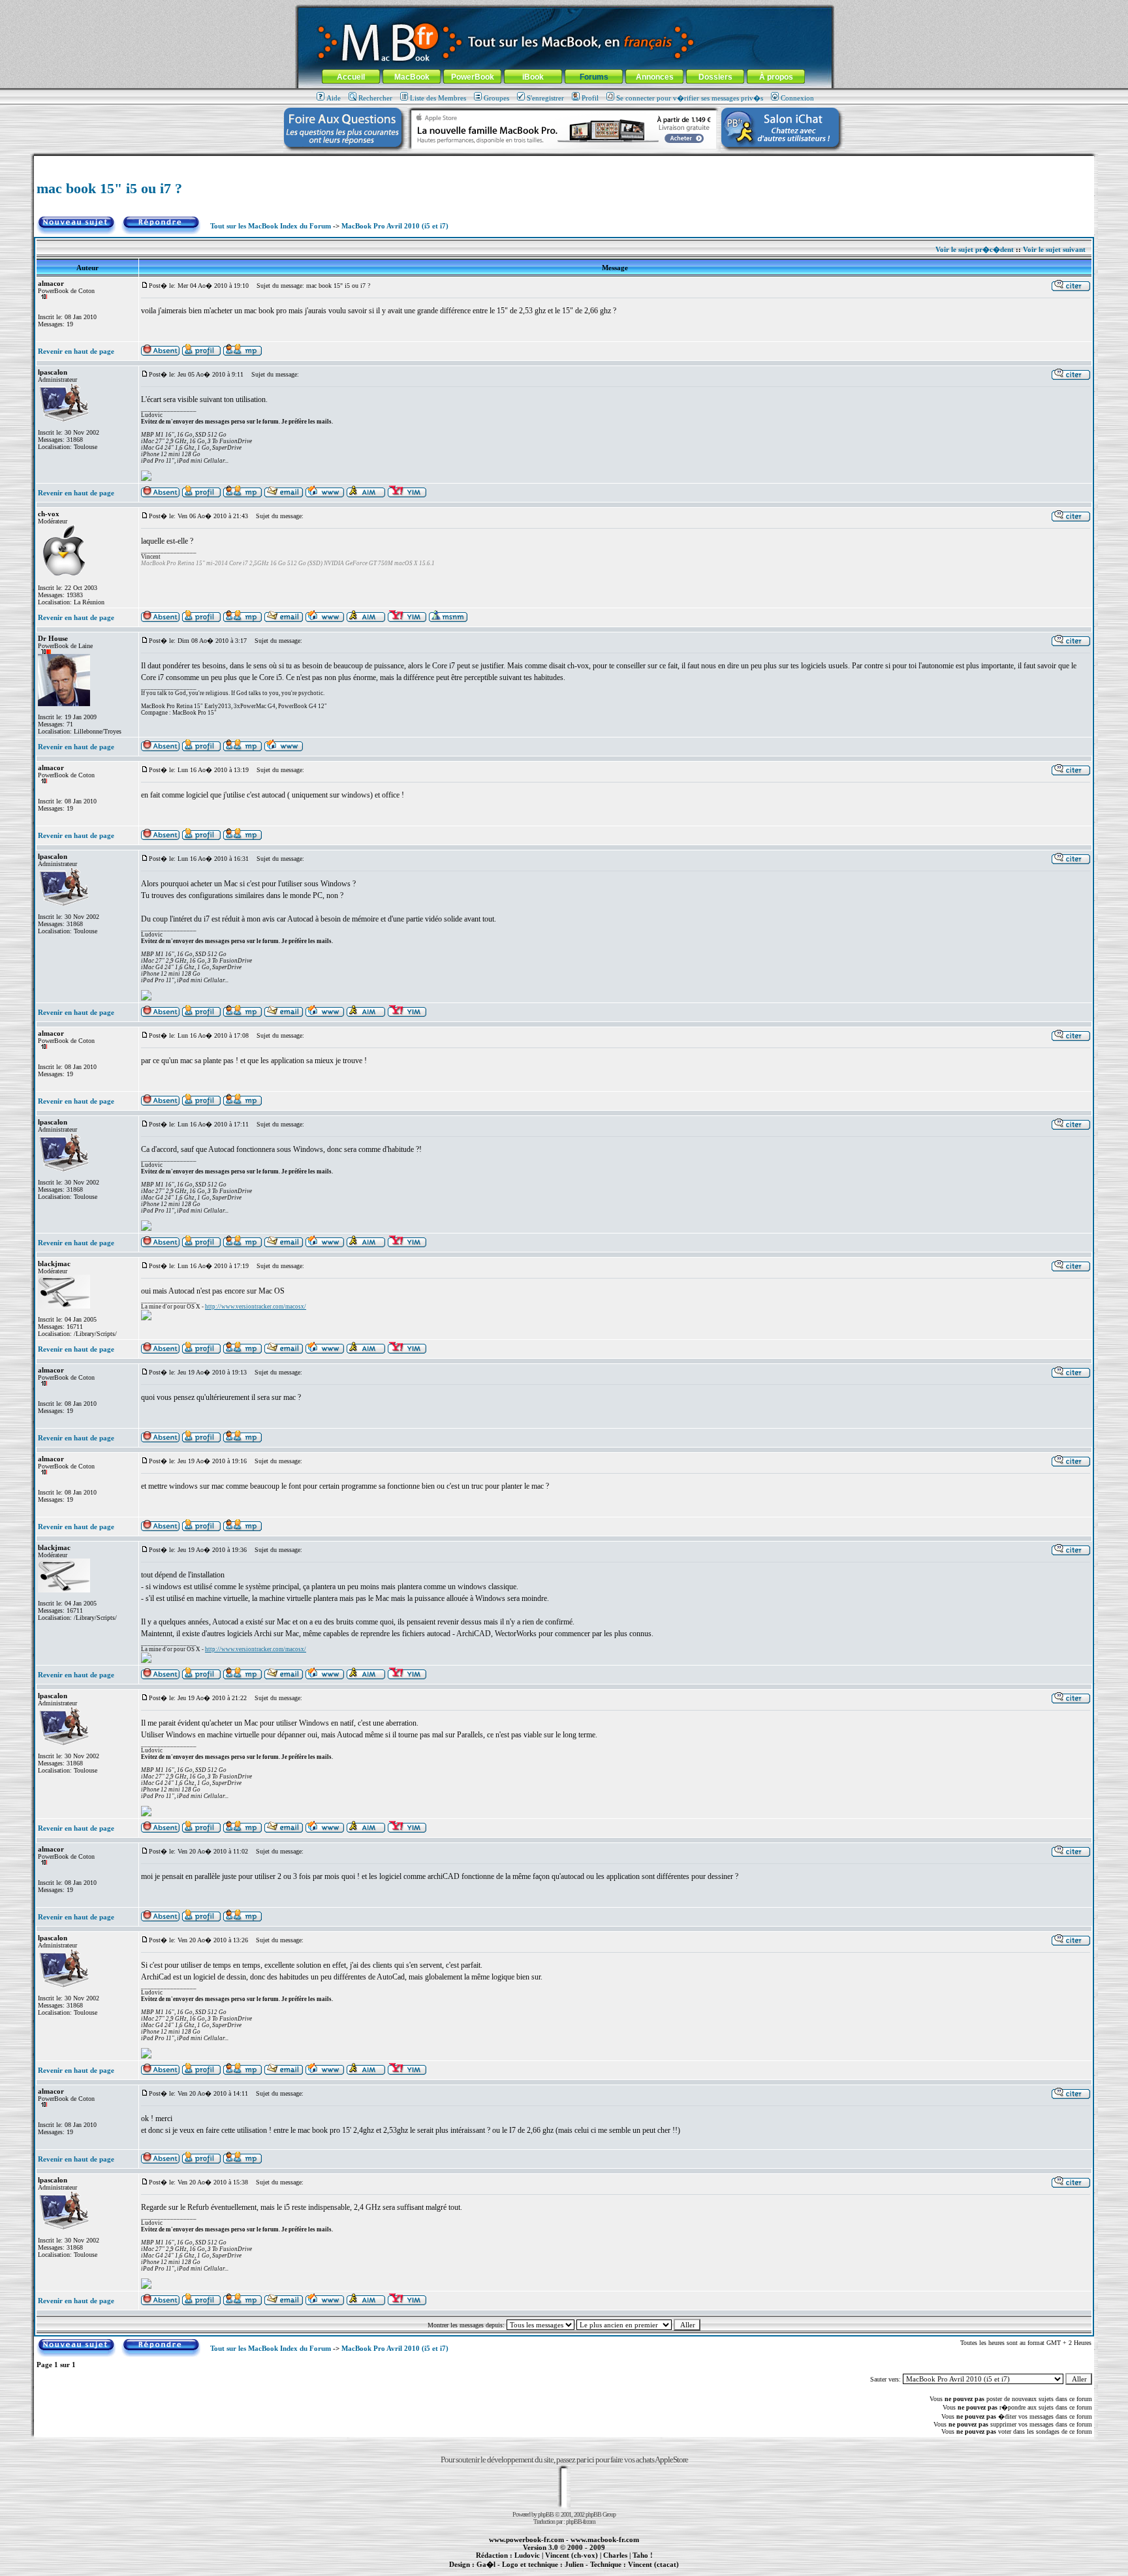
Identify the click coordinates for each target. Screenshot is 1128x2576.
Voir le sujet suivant (1054, 249)
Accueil (351, 77)
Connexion (797, 98)
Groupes (496, 98)
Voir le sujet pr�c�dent (975, 249)
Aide (334, 98)
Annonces (655, 77)
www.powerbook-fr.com (526, 2539)
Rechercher (375, 98)
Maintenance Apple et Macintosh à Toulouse (585, 2571)
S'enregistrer (545, 98)
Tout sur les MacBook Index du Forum (271, 226)
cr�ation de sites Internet (649, 2571)
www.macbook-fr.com (605, 2539)
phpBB (546, 2514)
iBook (533, 77)
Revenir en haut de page (76, 351)
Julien (574, 2564)
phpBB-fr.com (581, 2522)
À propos (776, 77)
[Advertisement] (564, 161)
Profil (590, 98)
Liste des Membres (438, 98)
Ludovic (527, 2555)
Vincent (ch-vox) (572, 2555)
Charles (615, 2555)
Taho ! (643, 2555)
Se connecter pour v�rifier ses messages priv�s (690, 98)
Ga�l (486, 2564)
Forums (594, 77)
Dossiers (715, 77)
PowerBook (473, 77)
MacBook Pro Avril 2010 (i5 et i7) (395, 226)
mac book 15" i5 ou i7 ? (109, 188)
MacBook (412, 77)
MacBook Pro (518, 2571)
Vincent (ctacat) (653, 2564)
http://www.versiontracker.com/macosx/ (256, 1307)
